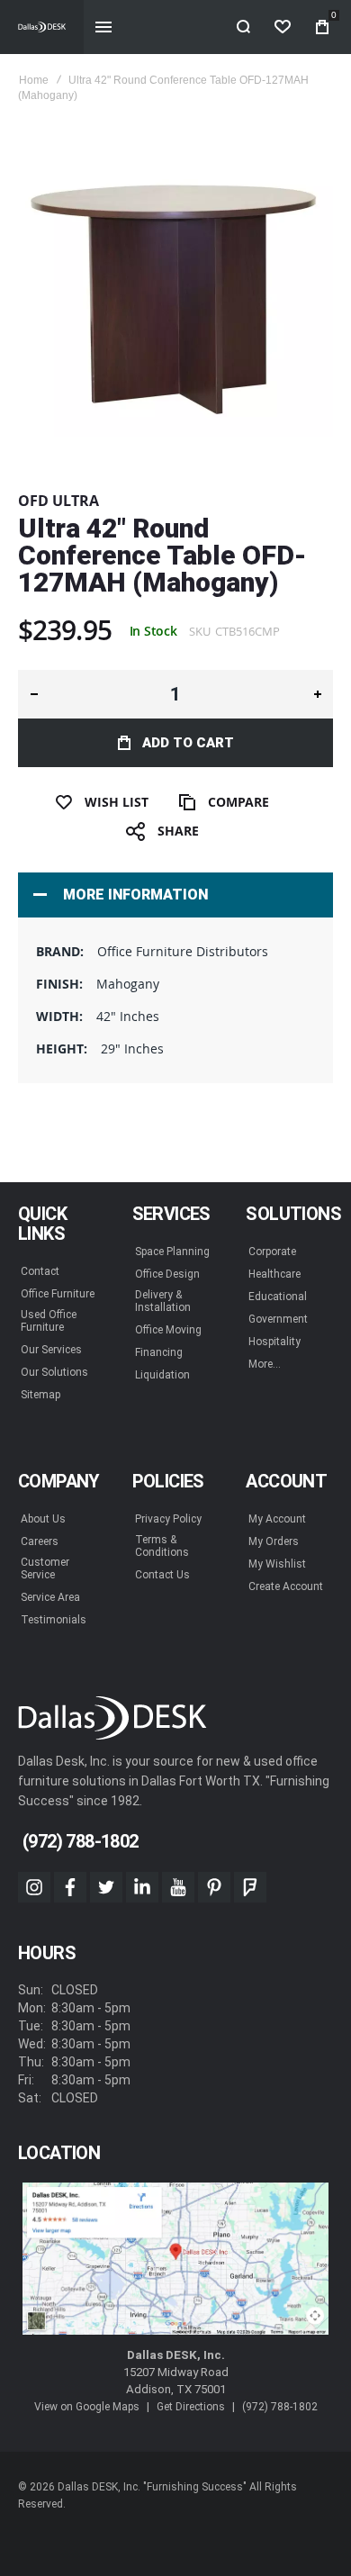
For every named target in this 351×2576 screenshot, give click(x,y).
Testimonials (54, 1620)
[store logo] (42, 27)
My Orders (274, 1541)
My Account (277, 1519)
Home (34, 80)
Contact (40, 1271)
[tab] (175, 895)
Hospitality (274, 1342)
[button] (34, 694)
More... (265, 1364)
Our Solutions (54, 1372)
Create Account (286, 1586)
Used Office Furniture (49, 1321)
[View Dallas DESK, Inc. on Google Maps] (175, 2260)
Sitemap (40, 1395)
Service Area (50, 1597)
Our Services (51, 1350)
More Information (135, 895)
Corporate (272, 1252)
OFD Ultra (58, 501)
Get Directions (191, 2407)
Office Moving (168, 1330)
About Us (43, 1519)
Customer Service (45, 1568)
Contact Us (162, 1575)
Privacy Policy (168, 1519)
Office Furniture (58, 1294)
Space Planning (172, 1252)
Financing (159, 1352)
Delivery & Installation (163, 1301)
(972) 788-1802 (280, 2407)
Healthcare (274, 1274)
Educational (278, 1297)
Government (278, 1319)
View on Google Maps (87, 2407)
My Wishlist (277, 1564)
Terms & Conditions (162, 1546)
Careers (40, 1541)
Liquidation (162, 1375)
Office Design (167, 1274)
